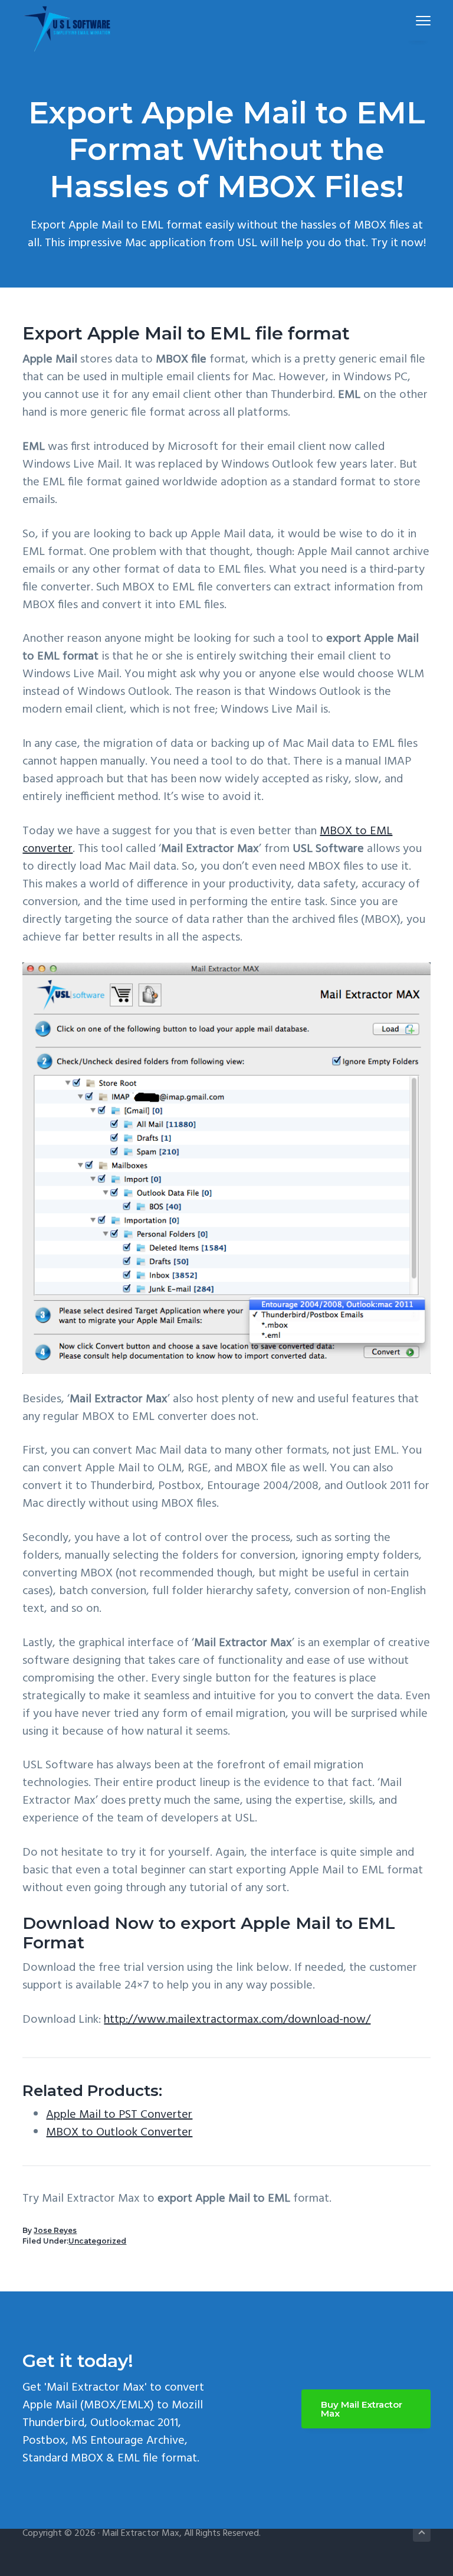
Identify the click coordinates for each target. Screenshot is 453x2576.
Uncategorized (97, 2241)
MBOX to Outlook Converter (119, 2133)
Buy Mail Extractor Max (362, 2409)
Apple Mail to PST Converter (119, 2115)
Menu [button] (409, 20)
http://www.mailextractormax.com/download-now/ (237, 2020)
